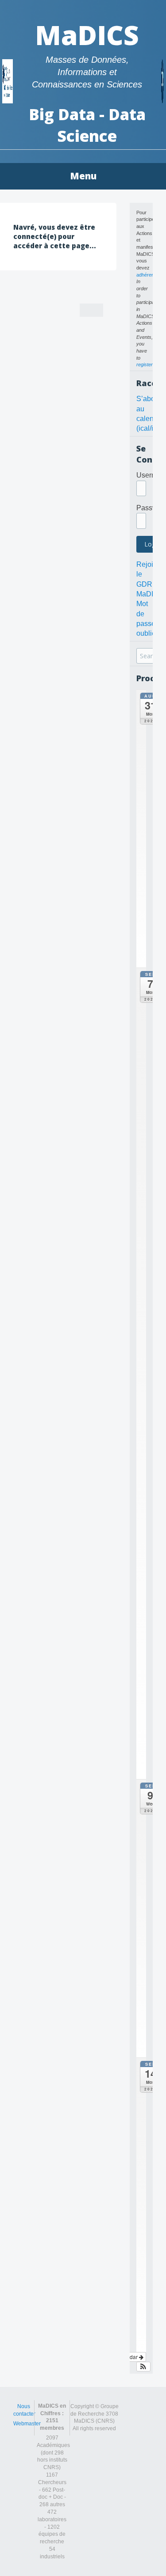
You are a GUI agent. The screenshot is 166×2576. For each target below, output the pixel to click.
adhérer (145, 275)
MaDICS (87, 35)
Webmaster (27, 2424)
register (145, 364)
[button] (144, 2367)
